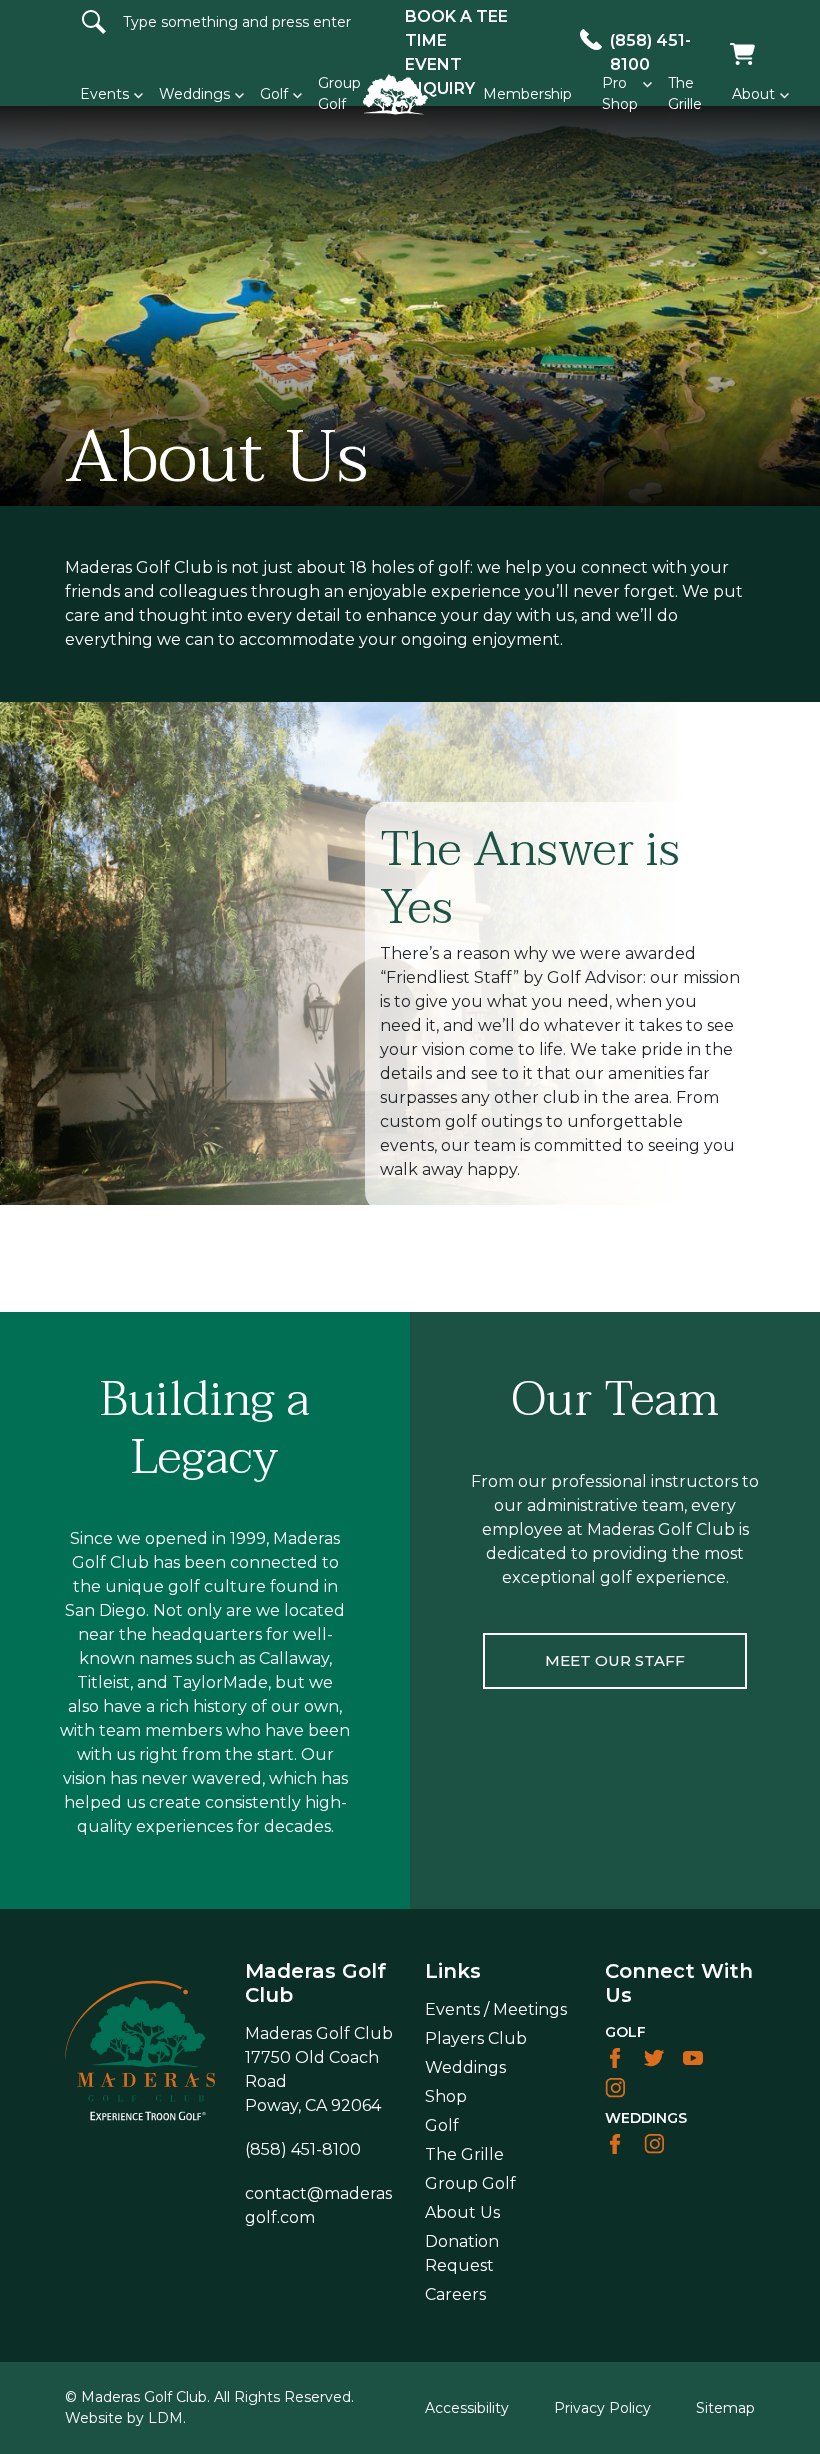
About (753, 94)
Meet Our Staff (615, 1660)
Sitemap (725, 2408)
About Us (462, 2212)
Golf (274, 94)
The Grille (685, 93)
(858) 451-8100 (303, 2149)
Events (104, 94)
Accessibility (467, 2408)
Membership (527, 94)
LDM (165, 2418)
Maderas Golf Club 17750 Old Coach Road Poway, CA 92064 (319, 2069)
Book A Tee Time (456, 28)
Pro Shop (620, 93)
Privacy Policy (602, 2408)
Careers (455, 2294)
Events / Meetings (496, 2009)
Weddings (194, 94)
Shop (446, 2096)
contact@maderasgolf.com (318, 2205)
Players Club (476, 2038)
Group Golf (470, 2183)
